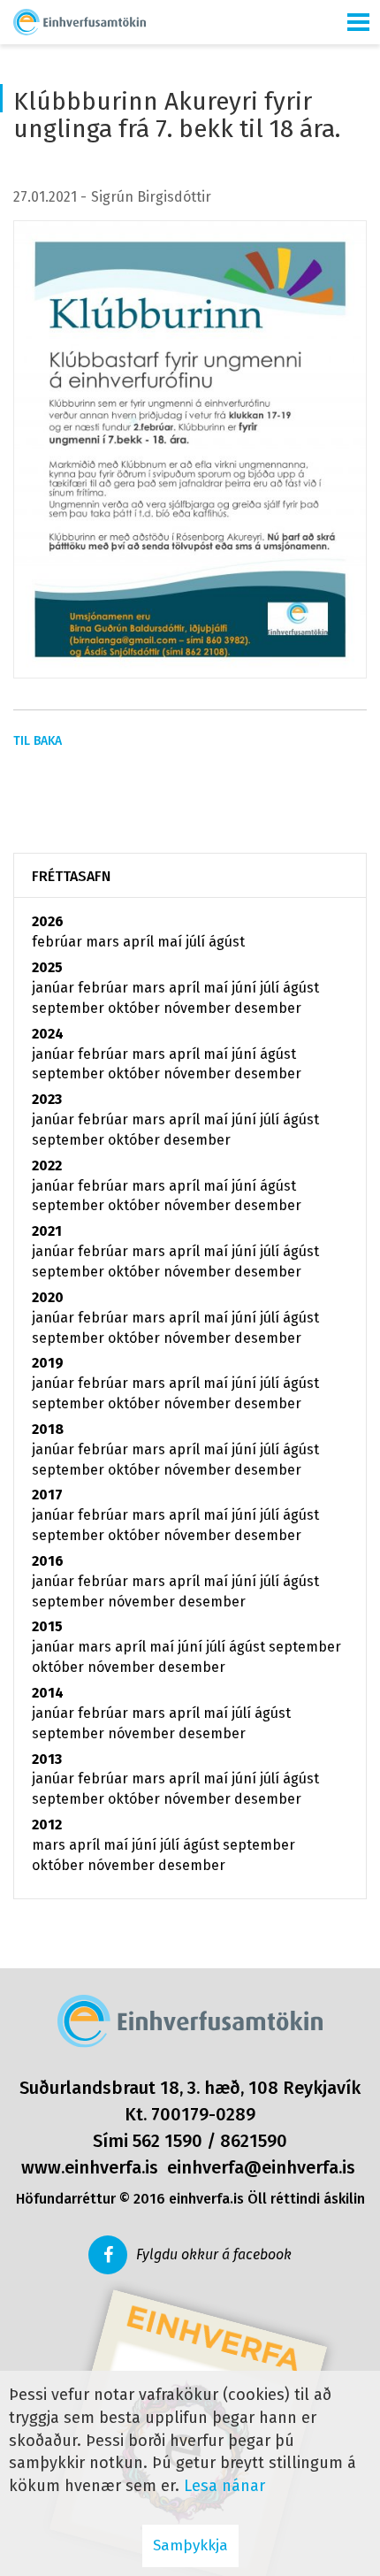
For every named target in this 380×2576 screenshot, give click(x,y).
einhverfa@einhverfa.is (261, 2167)
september (70, 1008)
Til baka (38, 741)
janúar (55, 988)
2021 (47, 1231)
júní (246, 988)
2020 (48, 1297)
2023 (47, 1099)
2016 (48, 1561)
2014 (48, 1693)
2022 (47, 1165)
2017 (47, 1495)
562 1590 (167, 2141)
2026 (48, 921)
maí (171, 942)
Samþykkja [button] (190, 2545)
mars (104, 942)
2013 (47, 1759)
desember (268, 1008)
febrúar (59, 942)
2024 (48, 1034)
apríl (140, 942)
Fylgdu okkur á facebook (214, 2254)
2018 (48, 1429)
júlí (197, 942)
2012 (47, 1825)
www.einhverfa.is (90, 2167)
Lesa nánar (224, 2486)
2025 (47, 967)
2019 (48, 1363)
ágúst (227, 942)
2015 (47, 1626)
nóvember (199, 1008)
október (136, 1008)
